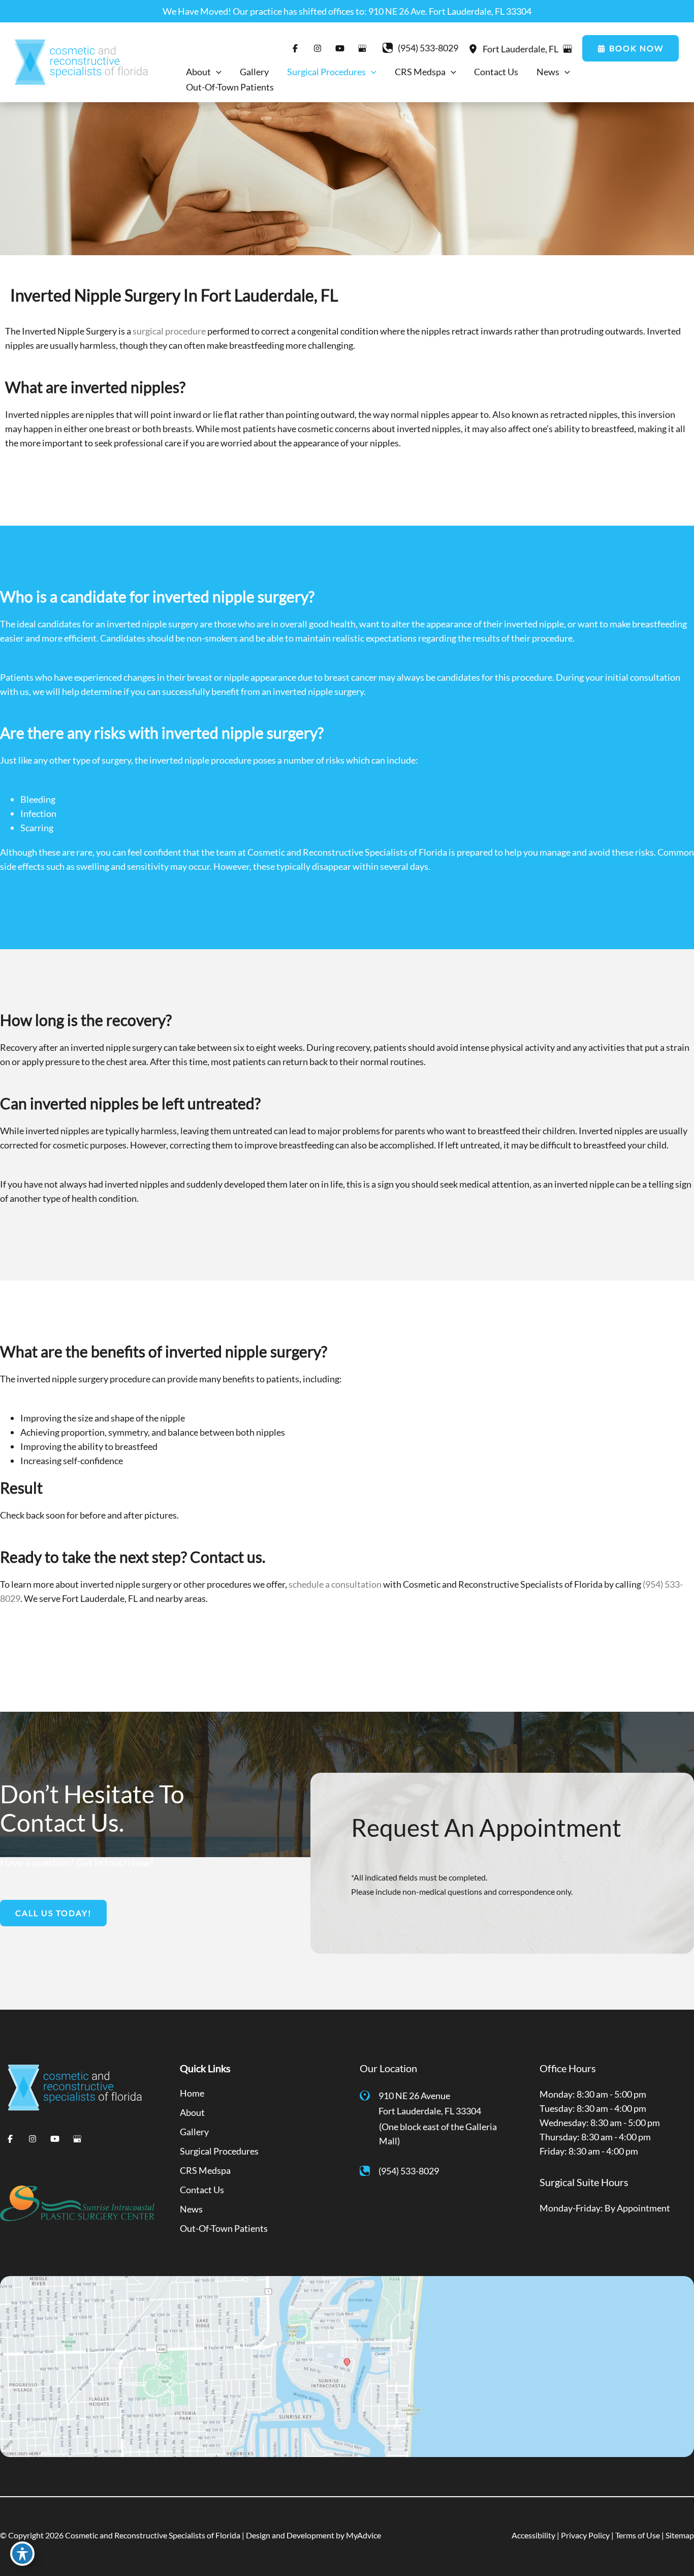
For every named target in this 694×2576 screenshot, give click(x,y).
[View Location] (476, 48)
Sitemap (680, 2535)
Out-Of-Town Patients (224, 2228)
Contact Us (202, 2190)
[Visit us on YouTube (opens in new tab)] (340, 48)
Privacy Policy (585, 2535)
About (192, 2112)
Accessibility (533, 2535)
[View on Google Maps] (567, 49)
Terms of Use (638, 2535)
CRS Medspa (205, 2170)
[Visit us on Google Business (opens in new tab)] (362, 48)
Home (192, 2093)
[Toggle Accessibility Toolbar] (22, 2554)
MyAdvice (364, 2535)
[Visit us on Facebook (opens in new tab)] (295, 48)
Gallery (194, 2132)
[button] (630, 48)
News (191, 2209)
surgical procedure (169, 331)
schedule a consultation (335, 1584)
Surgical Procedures (219, 2151)
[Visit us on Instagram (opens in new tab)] (318, 48)
